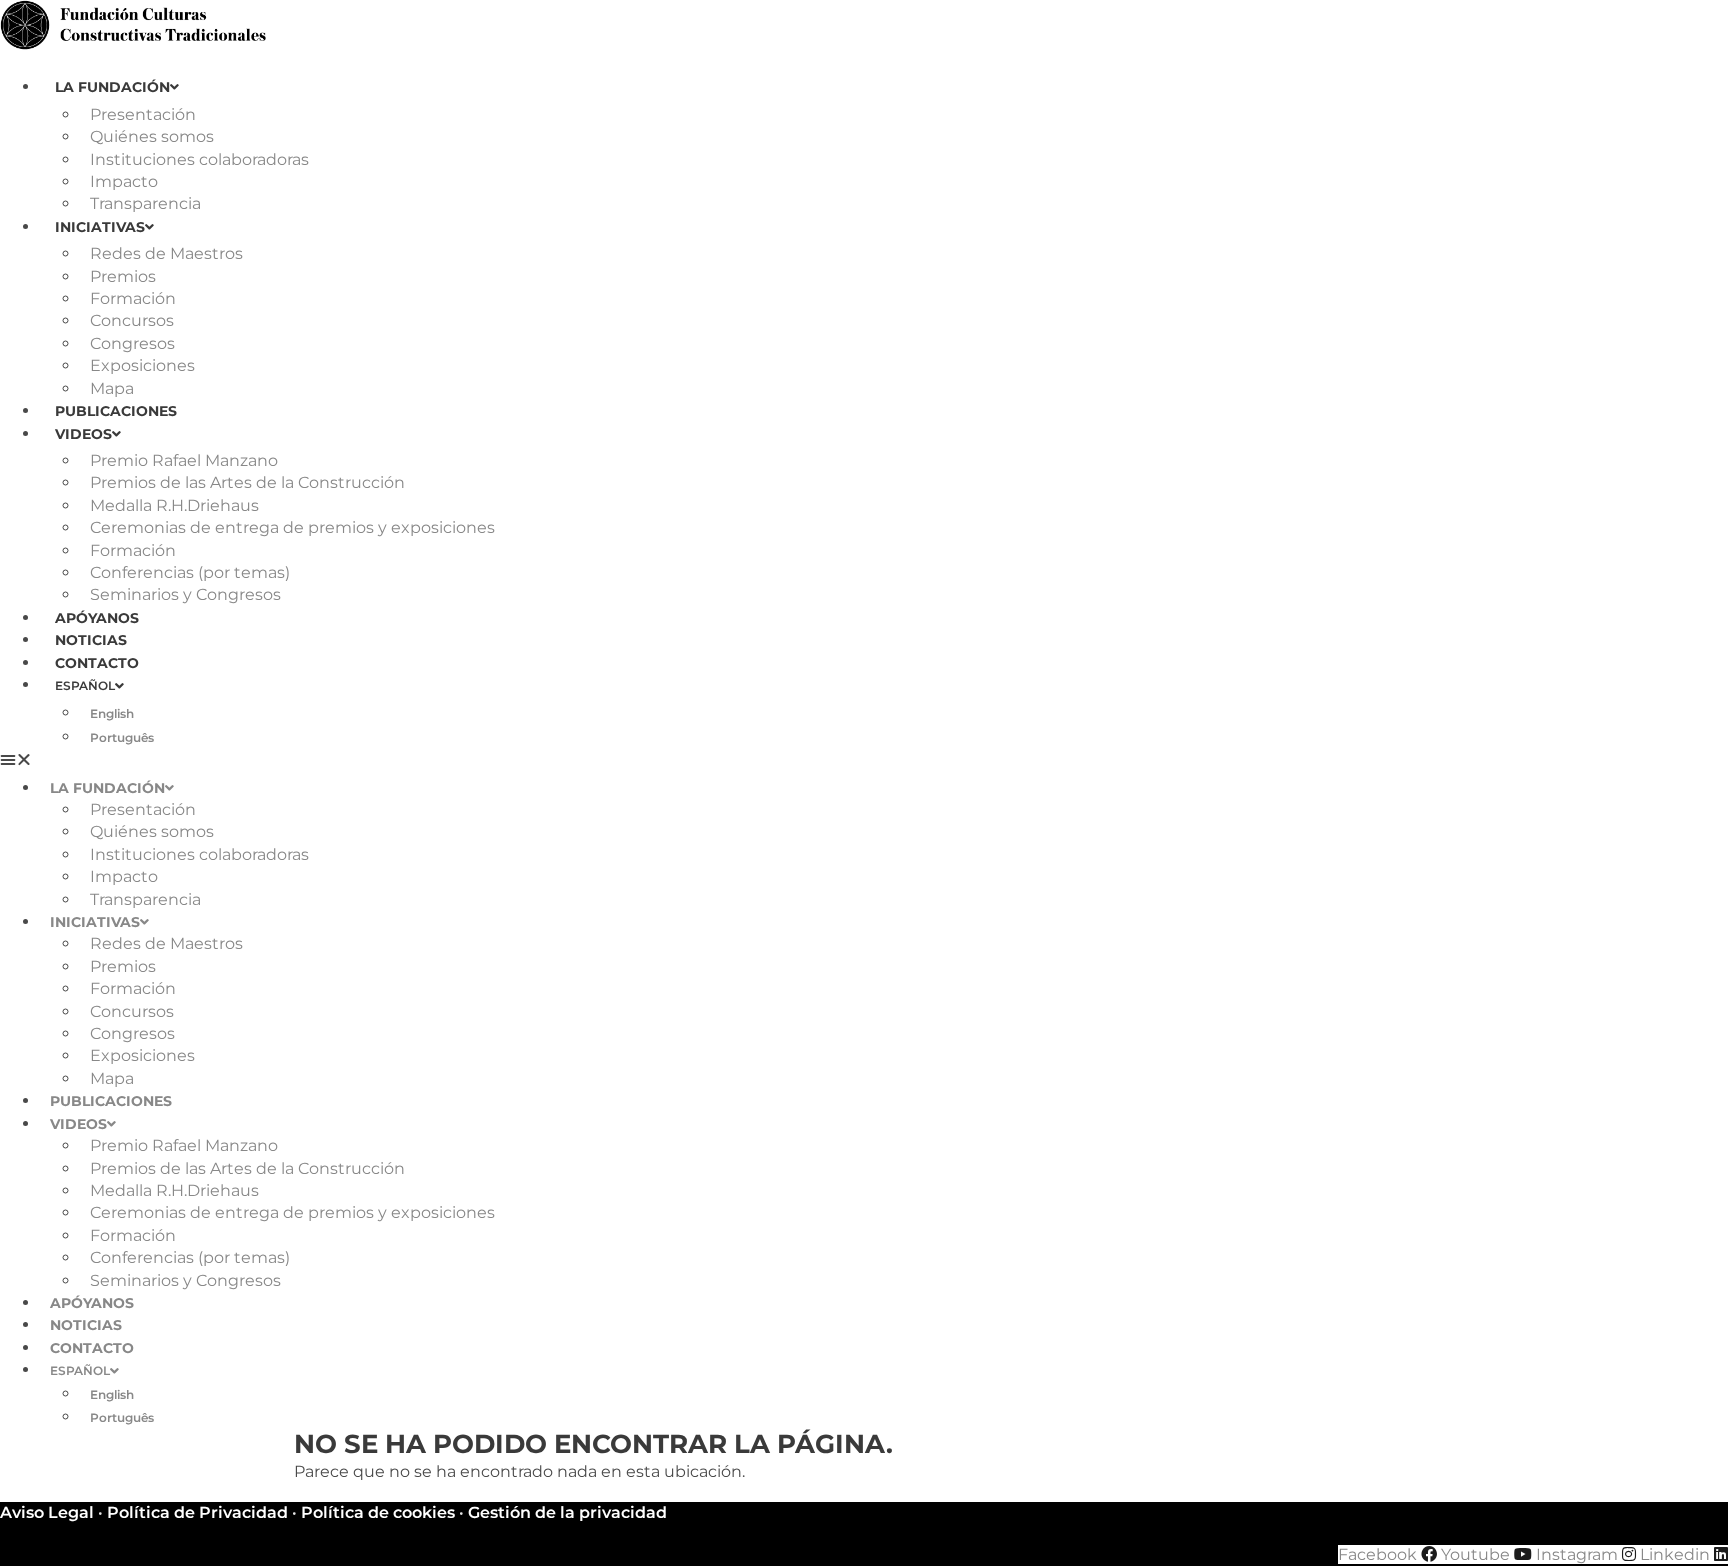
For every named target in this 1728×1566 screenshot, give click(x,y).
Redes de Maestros (166, 253)
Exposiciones (142, 365)
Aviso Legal (47, 1512)
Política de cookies (378, 1512)
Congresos (132, 343)
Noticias (91, 640)
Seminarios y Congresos (185, 594)
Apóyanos (97, 618)
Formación (133, 298)
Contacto (97, 663)
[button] (864, 760)
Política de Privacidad (197, 1512)
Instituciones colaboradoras (199, 159)
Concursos (132, 320)
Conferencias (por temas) (190, 572)
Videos (83, 434)
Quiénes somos (152, 136)
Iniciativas (100, 227)
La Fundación (112, 87)
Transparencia (145, 203)
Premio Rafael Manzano (184, 460)
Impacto (124, 181)
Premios (123, 276)
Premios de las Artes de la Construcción (247, 482)
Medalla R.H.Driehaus (174, 505)
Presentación (143, 114)
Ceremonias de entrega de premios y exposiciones (292, 527)
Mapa (112, 388)
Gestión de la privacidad (567, 1512)
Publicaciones (116, 411)
